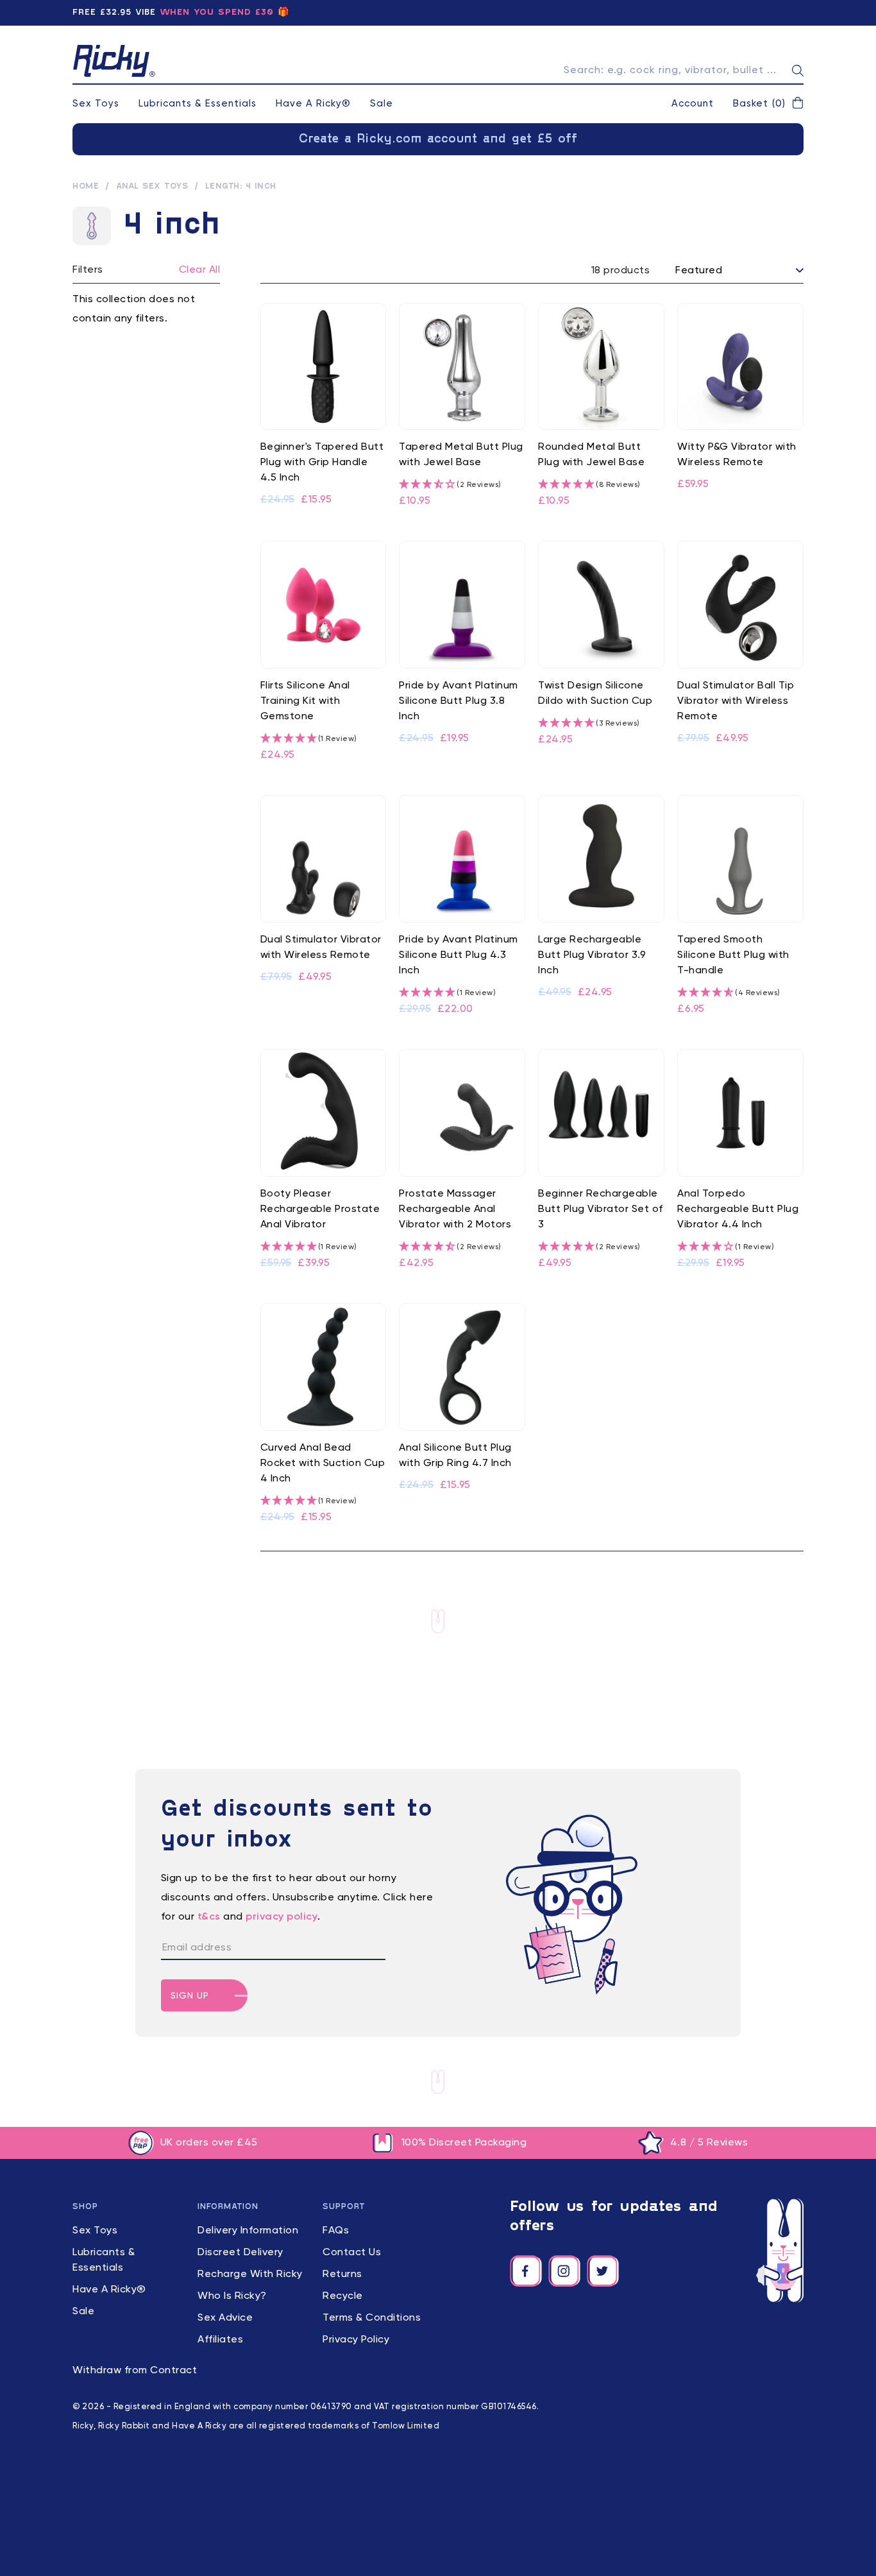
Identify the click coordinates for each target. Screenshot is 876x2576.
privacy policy (282, 1917)
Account (693, 104)
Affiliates (220, 2340)
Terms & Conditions (372, 2318)
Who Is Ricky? (232, 2296)
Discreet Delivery (240, 2253)
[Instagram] (564, 2271)
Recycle (343, 2296)
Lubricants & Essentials (198, 104)
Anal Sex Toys (152, 187)
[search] (798, 71)
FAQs (336, 2231)
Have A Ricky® (313, 104)
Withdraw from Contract (135, 2371)
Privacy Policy (356, 2340)
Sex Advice (225, 2318)
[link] (324, 406)
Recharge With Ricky (250, 2274)
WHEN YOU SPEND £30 (217, 13)
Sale (382, 104)
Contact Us (352, 2253)
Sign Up (190, 1996)
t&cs (209, 1917)
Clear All (200, 270)
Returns (342, 2274)
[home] (114, 61)
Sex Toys (96, 104)
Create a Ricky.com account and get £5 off (438, 139)
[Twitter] (603, 2271)
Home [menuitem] (86, 187)
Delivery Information (248, 2231)
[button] (768, 104)
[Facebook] (526, 2271)
